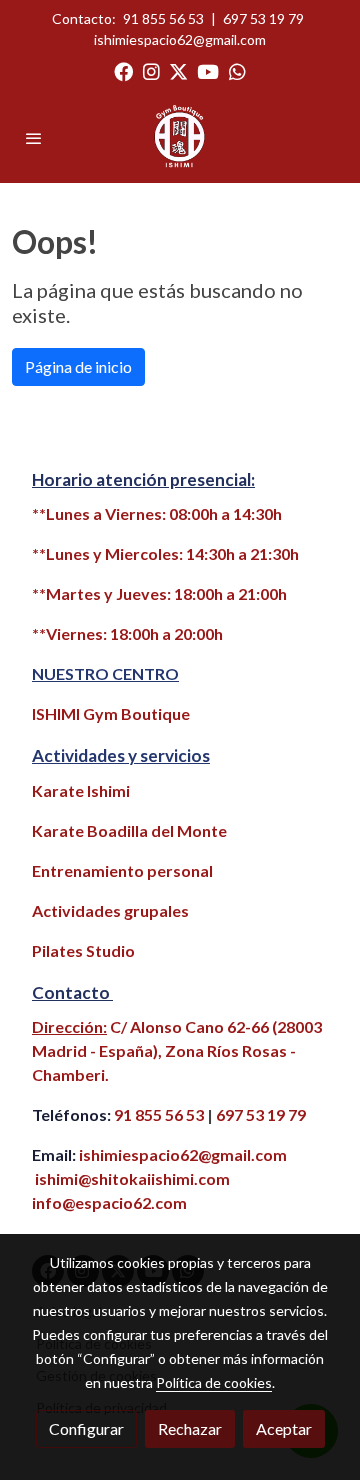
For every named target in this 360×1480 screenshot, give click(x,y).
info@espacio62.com (109, 1202)
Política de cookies (214, 1382)
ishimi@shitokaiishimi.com (132, 1178)
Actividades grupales (110, 910)
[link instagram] (151, 70)
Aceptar (284, 1428)
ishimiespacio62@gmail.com (180, 39)
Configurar (86, 1428)
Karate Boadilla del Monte (129, 830)
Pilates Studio (83, 950)
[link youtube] (208, 70)
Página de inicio (78, 366)
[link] (180, 138)
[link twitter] (178, 70)
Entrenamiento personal (122, 870)
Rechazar (190, 1428)
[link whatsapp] (237, 70)
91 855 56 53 (163, 18)
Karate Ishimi (81, 790)
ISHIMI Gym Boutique (111, 713)
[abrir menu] (34, 138)
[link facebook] (123, 70)
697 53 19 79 (263, 18)
